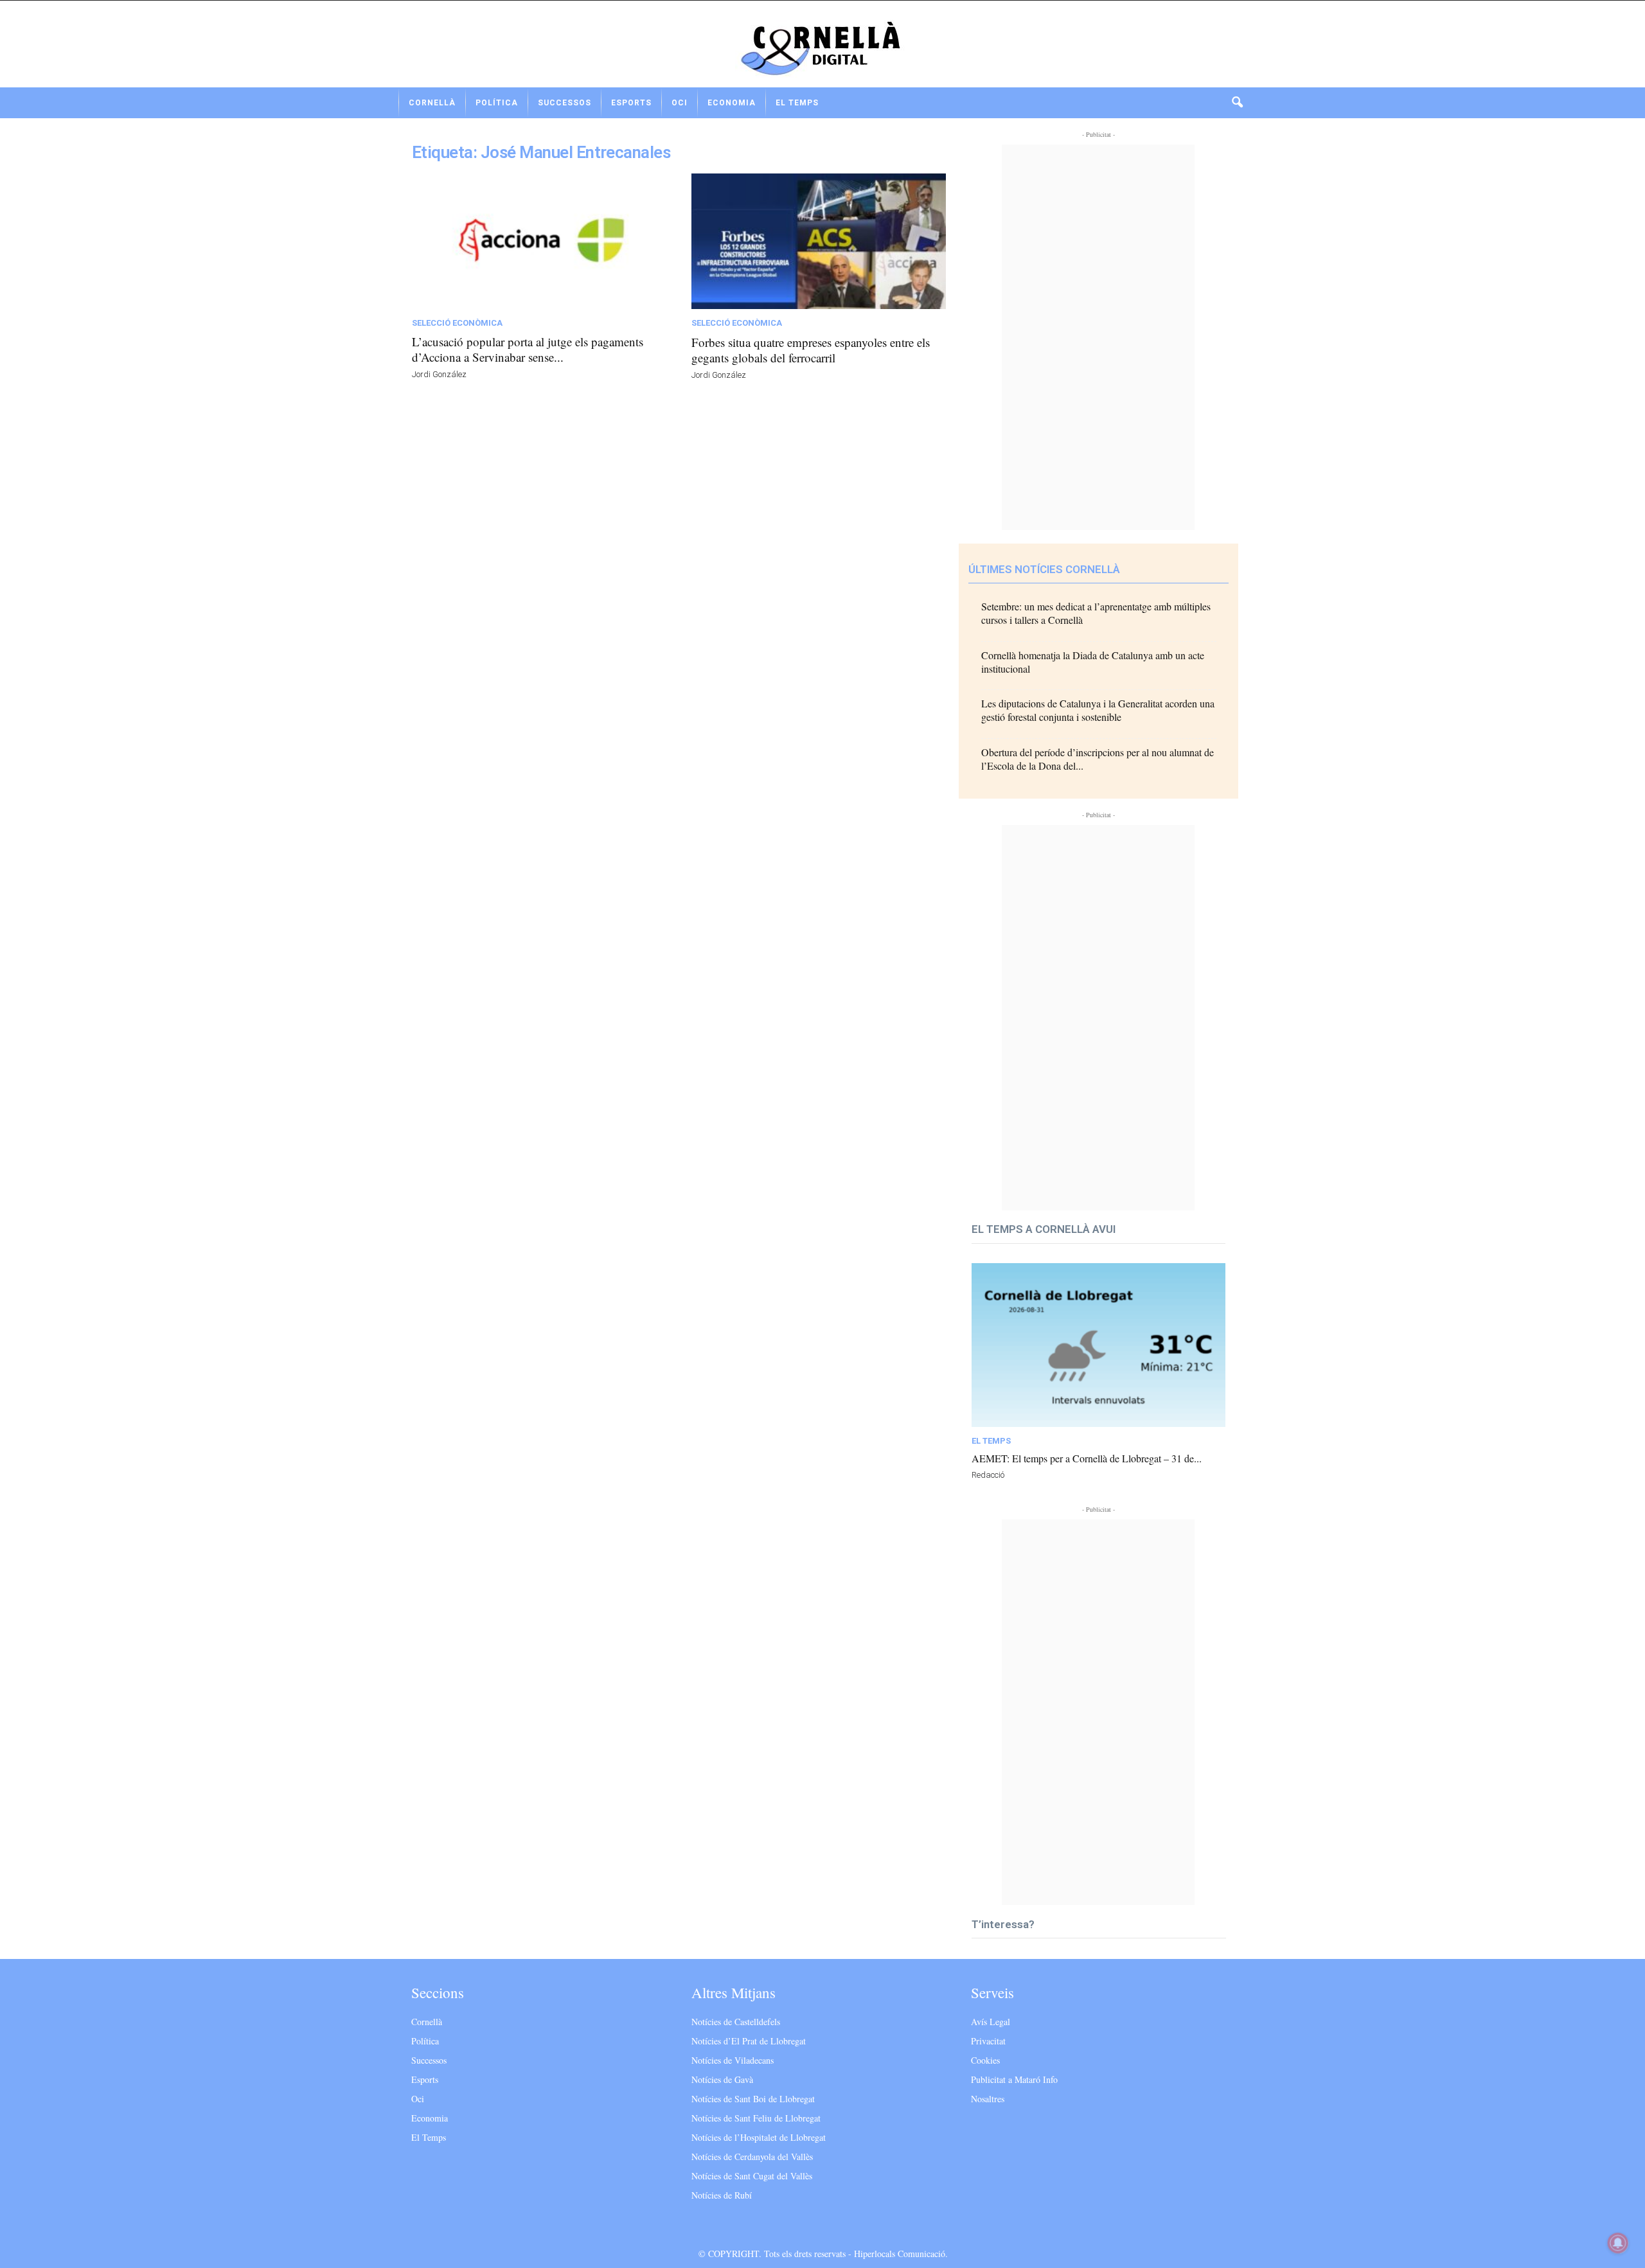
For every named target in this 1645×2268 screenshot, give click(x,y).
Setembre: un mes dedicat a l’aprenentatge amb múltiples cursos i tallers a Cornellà (1096, 613)
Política (497, 103)
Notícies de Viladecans (733, 2060)
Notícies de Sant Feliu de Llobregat (756, 2118)
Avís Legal (991, 2022)
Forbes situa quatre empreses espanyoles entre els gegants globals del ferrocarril (811, 350)
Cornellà (432, 103)
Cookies (985, 2060)
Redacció (988, 1475)
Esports (631, 103)
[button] (1237, 103)
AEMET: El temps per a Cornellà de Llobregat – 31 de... (1087, 1458)
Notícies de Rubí (722, 2195)
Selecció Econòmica (457, 323)
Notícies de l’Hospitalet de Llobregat (759, 2137)
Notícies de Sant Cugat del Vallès (752, 2176)
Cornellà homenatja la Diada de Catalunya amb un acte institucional (1093, 662)
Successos (565, 103)
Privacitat (988, 2041)
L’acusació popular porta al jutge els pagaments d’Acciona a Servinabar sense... (528, 349)
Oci (680, 103)
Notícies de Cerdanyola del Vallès (752, 2157)
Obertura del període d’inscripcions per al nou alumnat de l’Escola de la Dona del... (1098, 759)
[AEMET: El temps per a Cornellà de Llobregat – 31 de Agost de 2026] (1098, 1345)
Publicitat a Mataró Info (1014, 2079)
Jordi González (439, 374)
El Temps (797, 103)
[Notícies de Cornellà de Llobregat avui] (822, 49)
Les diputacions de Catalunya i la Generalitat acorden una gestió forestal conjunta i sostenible (1098, 710)
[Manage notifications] (1618, 2243)
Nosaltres (988, 2099)
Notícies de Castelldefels (736, 2022)
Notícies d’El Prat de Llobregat (749, 2041)
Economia (732, 103)
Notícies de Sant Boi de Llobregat (753, 2099)
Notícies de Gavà (722, 2079)
